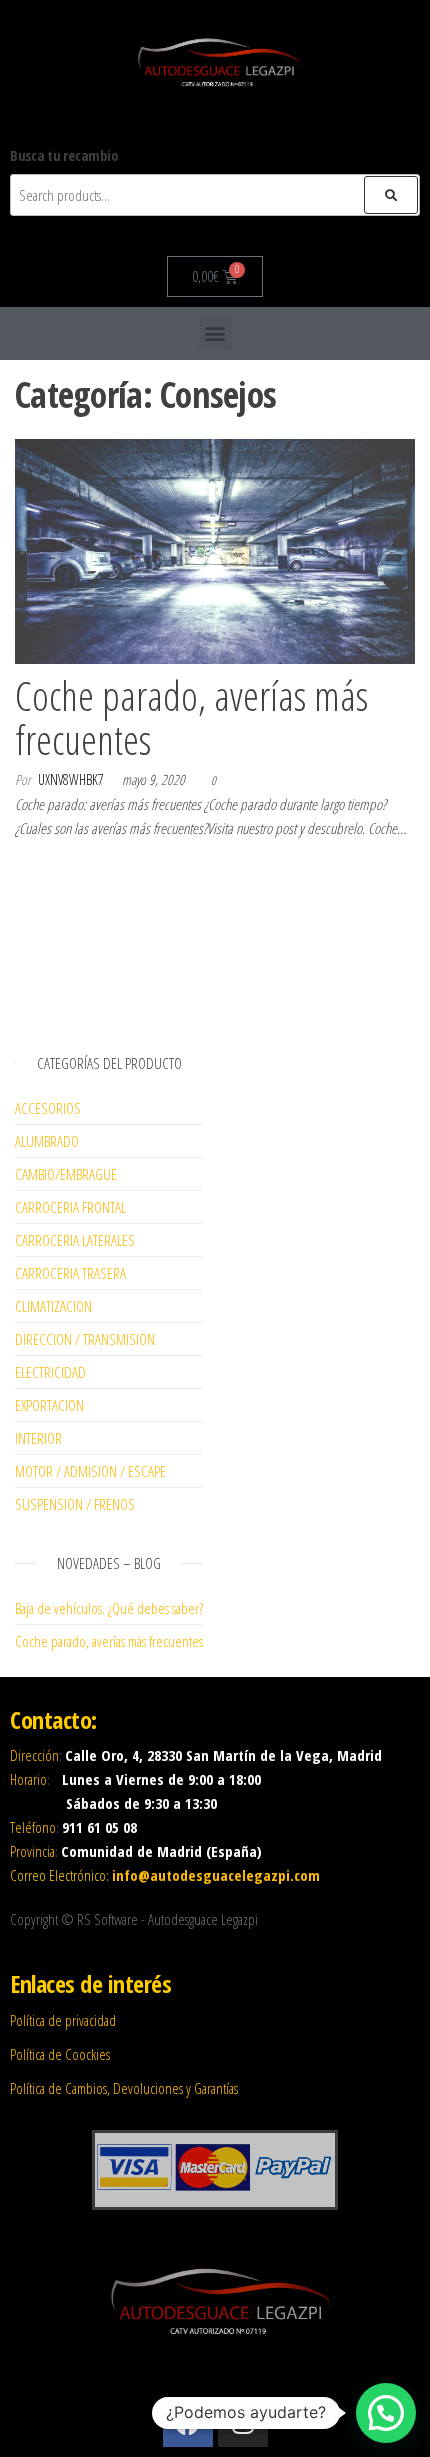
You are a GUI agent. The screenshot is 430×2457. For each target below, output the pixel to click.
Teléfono (33, 1827)
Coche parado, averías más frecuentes (191, 717)
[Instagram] (243, 2422)
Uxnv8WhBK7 (71, 779)
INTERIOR (38, 1438)
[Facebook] (188, 2422)
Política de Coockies (60, 2054)
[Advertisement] (109, 945)
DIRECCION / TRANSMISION (85, 1339)
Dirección (34, 1755)
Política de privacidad (63, 2020)
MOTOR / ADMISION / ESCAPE (90, 1471)
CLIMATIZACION (53, 1306)
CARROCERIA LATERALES (75, 1240)
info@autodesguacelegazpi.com (216, 1875)
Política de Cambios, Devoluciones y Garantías (124, 2088)
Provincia (32, 1851)
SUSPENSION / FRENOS (75, 1504)
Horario (28, 1779)
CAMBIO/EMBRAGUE (66, 1174)
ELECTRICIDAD (50, 1372)
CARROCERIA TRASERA (70, 1273)
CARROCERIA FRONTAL (70, 1207)
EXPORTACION (49, 1405)
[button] (215, 333)
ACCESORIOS (48, 1108)
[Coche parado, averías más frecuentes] (215, 550)
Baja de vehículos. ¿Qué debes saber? (109, 1608)
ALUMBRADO (47, 1141)
